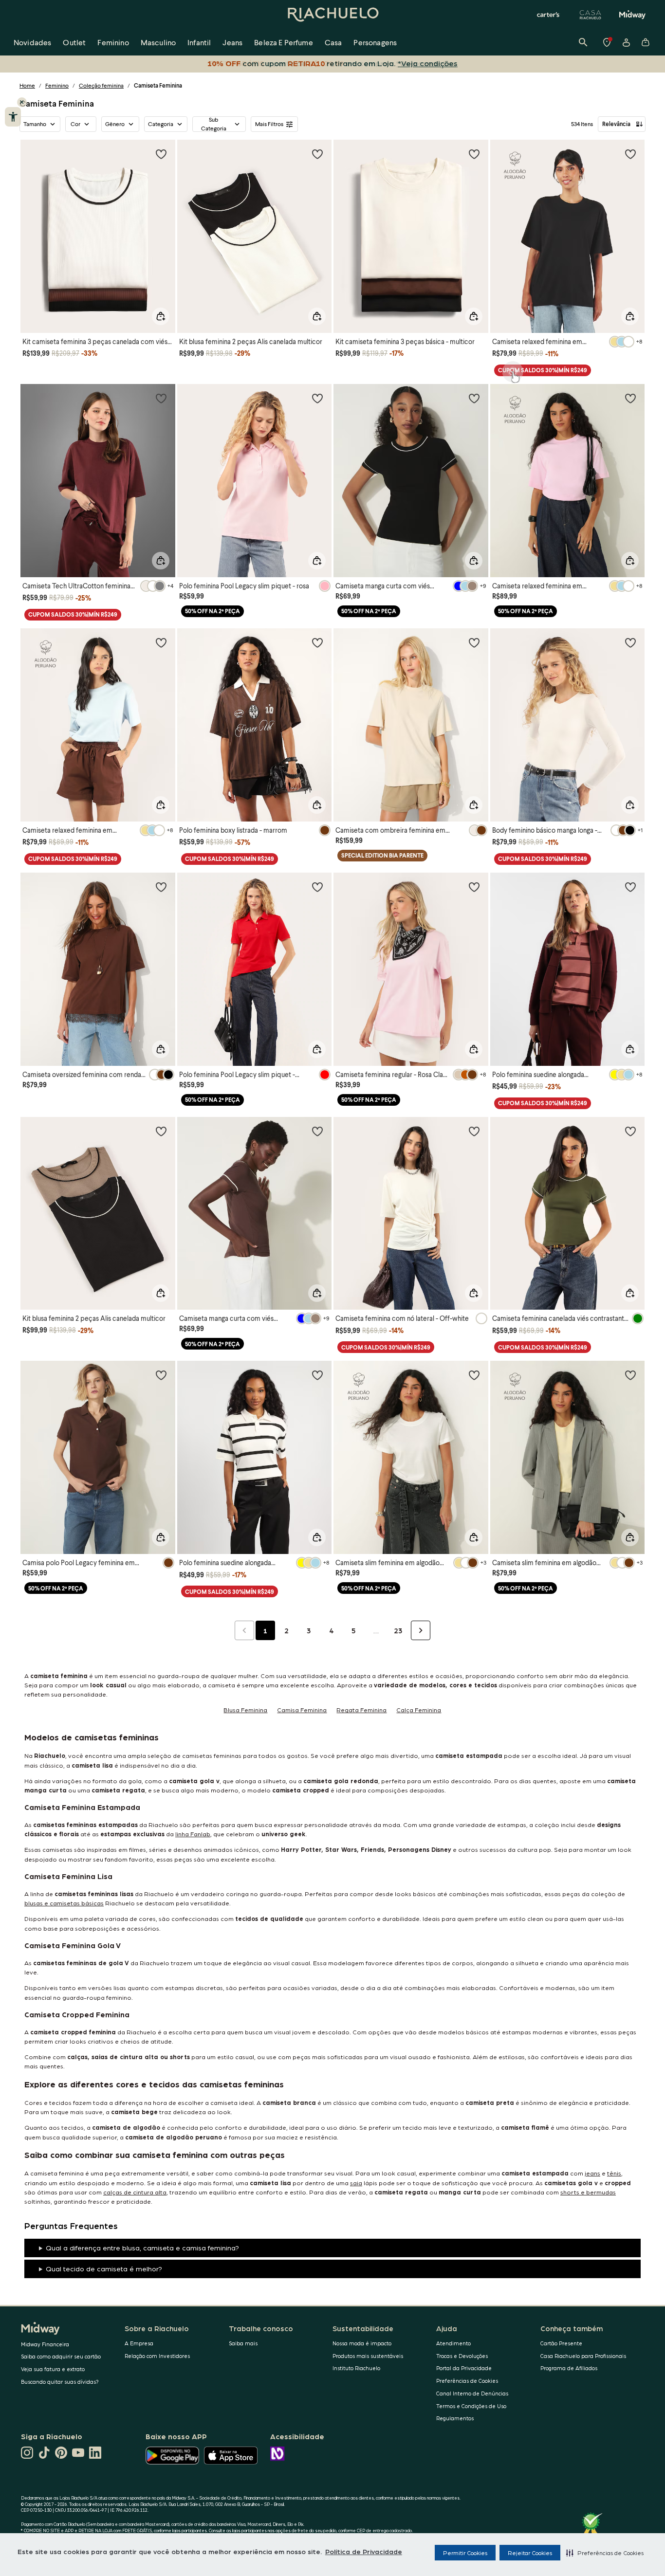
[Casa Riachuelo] (591, 15)
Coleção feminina (101, 85)
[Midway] (632, 15)
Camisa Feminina (302, 1709)
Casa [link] (333, 42)
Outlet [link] (74, 42)
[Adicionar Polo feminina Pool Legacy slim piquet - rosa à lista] (317, 398)
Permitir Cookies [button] (465, 2553)
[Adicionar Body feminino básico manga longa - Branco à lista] (630, 642)
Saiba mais (243, 2343)
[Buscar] (583, 42)
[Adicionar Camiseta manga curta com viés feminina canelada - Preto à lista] (474, 398)
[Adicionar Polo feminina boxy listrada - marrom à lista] (317, 642)
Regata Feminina (361, 1709)
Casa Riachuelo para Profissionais (583, 2356)
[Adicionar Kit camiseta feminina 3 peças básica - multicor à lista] (474, 154)
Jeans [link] (232, 42)
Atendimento (453, 2343)
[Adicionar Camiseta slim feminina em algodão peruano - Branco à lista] (474, 1375)
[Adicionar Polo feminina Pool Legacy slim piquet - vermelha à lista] (317, 887)
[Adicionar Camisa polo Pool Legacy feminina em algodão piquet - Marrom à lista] (161, 1375)
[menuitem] (32, 42)
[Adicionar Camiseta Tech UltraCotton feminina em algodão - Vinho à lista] (161, 398)
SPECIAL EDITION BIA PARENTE (382, 855)
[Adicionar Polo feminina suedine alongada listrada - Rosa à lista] (630, 887)
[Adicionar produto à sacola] (161, 316)
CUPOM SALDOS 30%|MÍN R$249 (543, 370)
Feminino (57, 85)
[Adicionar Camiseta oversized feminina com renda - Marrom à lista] (161, 887)
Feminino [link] (113, 42)
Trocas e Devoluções (462, 2356)
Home (27, 85)
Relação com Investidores (157, 2356)
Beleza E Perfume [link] (284, 42)
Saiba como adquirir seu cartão (61, 2356)
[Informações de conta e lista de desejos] (626, 42)
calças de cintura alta (135, 2192)
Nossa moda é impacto (362, 2343)
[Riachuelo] (332, 15)
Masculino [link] (158, 42)
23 (398, 1630)
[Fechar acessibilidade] (22, 102)
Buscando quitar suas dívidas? (60, 2382)
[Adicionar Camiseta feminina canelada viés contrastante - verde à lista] (630, 1131)
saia (356, 2183)
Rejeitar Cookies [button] (530, 2553)
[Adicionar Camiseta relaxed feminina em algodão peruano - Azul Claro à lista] (161, 642)
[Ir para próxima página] (421, 1630)
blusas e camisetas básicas (64, 1903)
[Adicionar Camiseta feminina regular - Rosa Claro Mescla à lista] (474, 887)
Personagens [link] (375, 42)
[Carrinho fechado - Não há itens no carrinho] (646, 42)
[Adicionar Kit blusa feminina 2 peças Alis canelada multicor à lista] (317, 154)
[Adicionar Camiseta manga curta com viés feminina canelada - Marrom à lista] (317, 1131)
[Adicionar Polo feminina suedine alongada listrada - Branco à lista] (317, 1375)
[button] (605, 2553)
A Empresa (139, 2343)
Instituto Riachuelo (356, 2368)
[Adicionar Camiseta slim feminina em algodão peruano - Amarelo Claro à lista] (630, 1375)
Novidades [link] (32, 42)
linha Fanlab (193, 1834)
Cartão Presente (561, 2343)
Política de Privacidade (364, 2551)
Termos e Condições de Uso (471, 2406)
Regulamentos (455, 2418)
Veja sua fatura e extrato (53, 2369)
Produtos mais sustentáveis (368, 2356)
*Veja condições (428, 63)
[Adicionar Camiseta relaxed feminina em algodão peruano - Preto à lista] (630, 154)
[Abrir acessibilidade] (13, 117)
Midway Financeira (45, 2344)
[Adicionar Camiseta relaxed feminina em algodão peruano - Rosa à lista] (630, 398)
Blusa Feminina (245, 1709)
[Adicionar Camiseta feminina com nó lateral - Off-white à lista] (474, 1131)
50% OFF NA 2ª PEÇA (212, 611)
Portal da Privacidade (464, 2368)
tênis (614, 2173)
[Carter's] (549, 15)
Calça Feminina (419, 1709)
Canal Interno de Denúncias (472, 2393)
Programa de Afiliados (569, 2368)
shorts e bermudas (588, 2192)
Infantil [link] (199, 42)
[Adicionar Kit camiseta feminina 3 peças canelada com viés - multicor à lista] (161, 154)
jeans (592, 2173)
